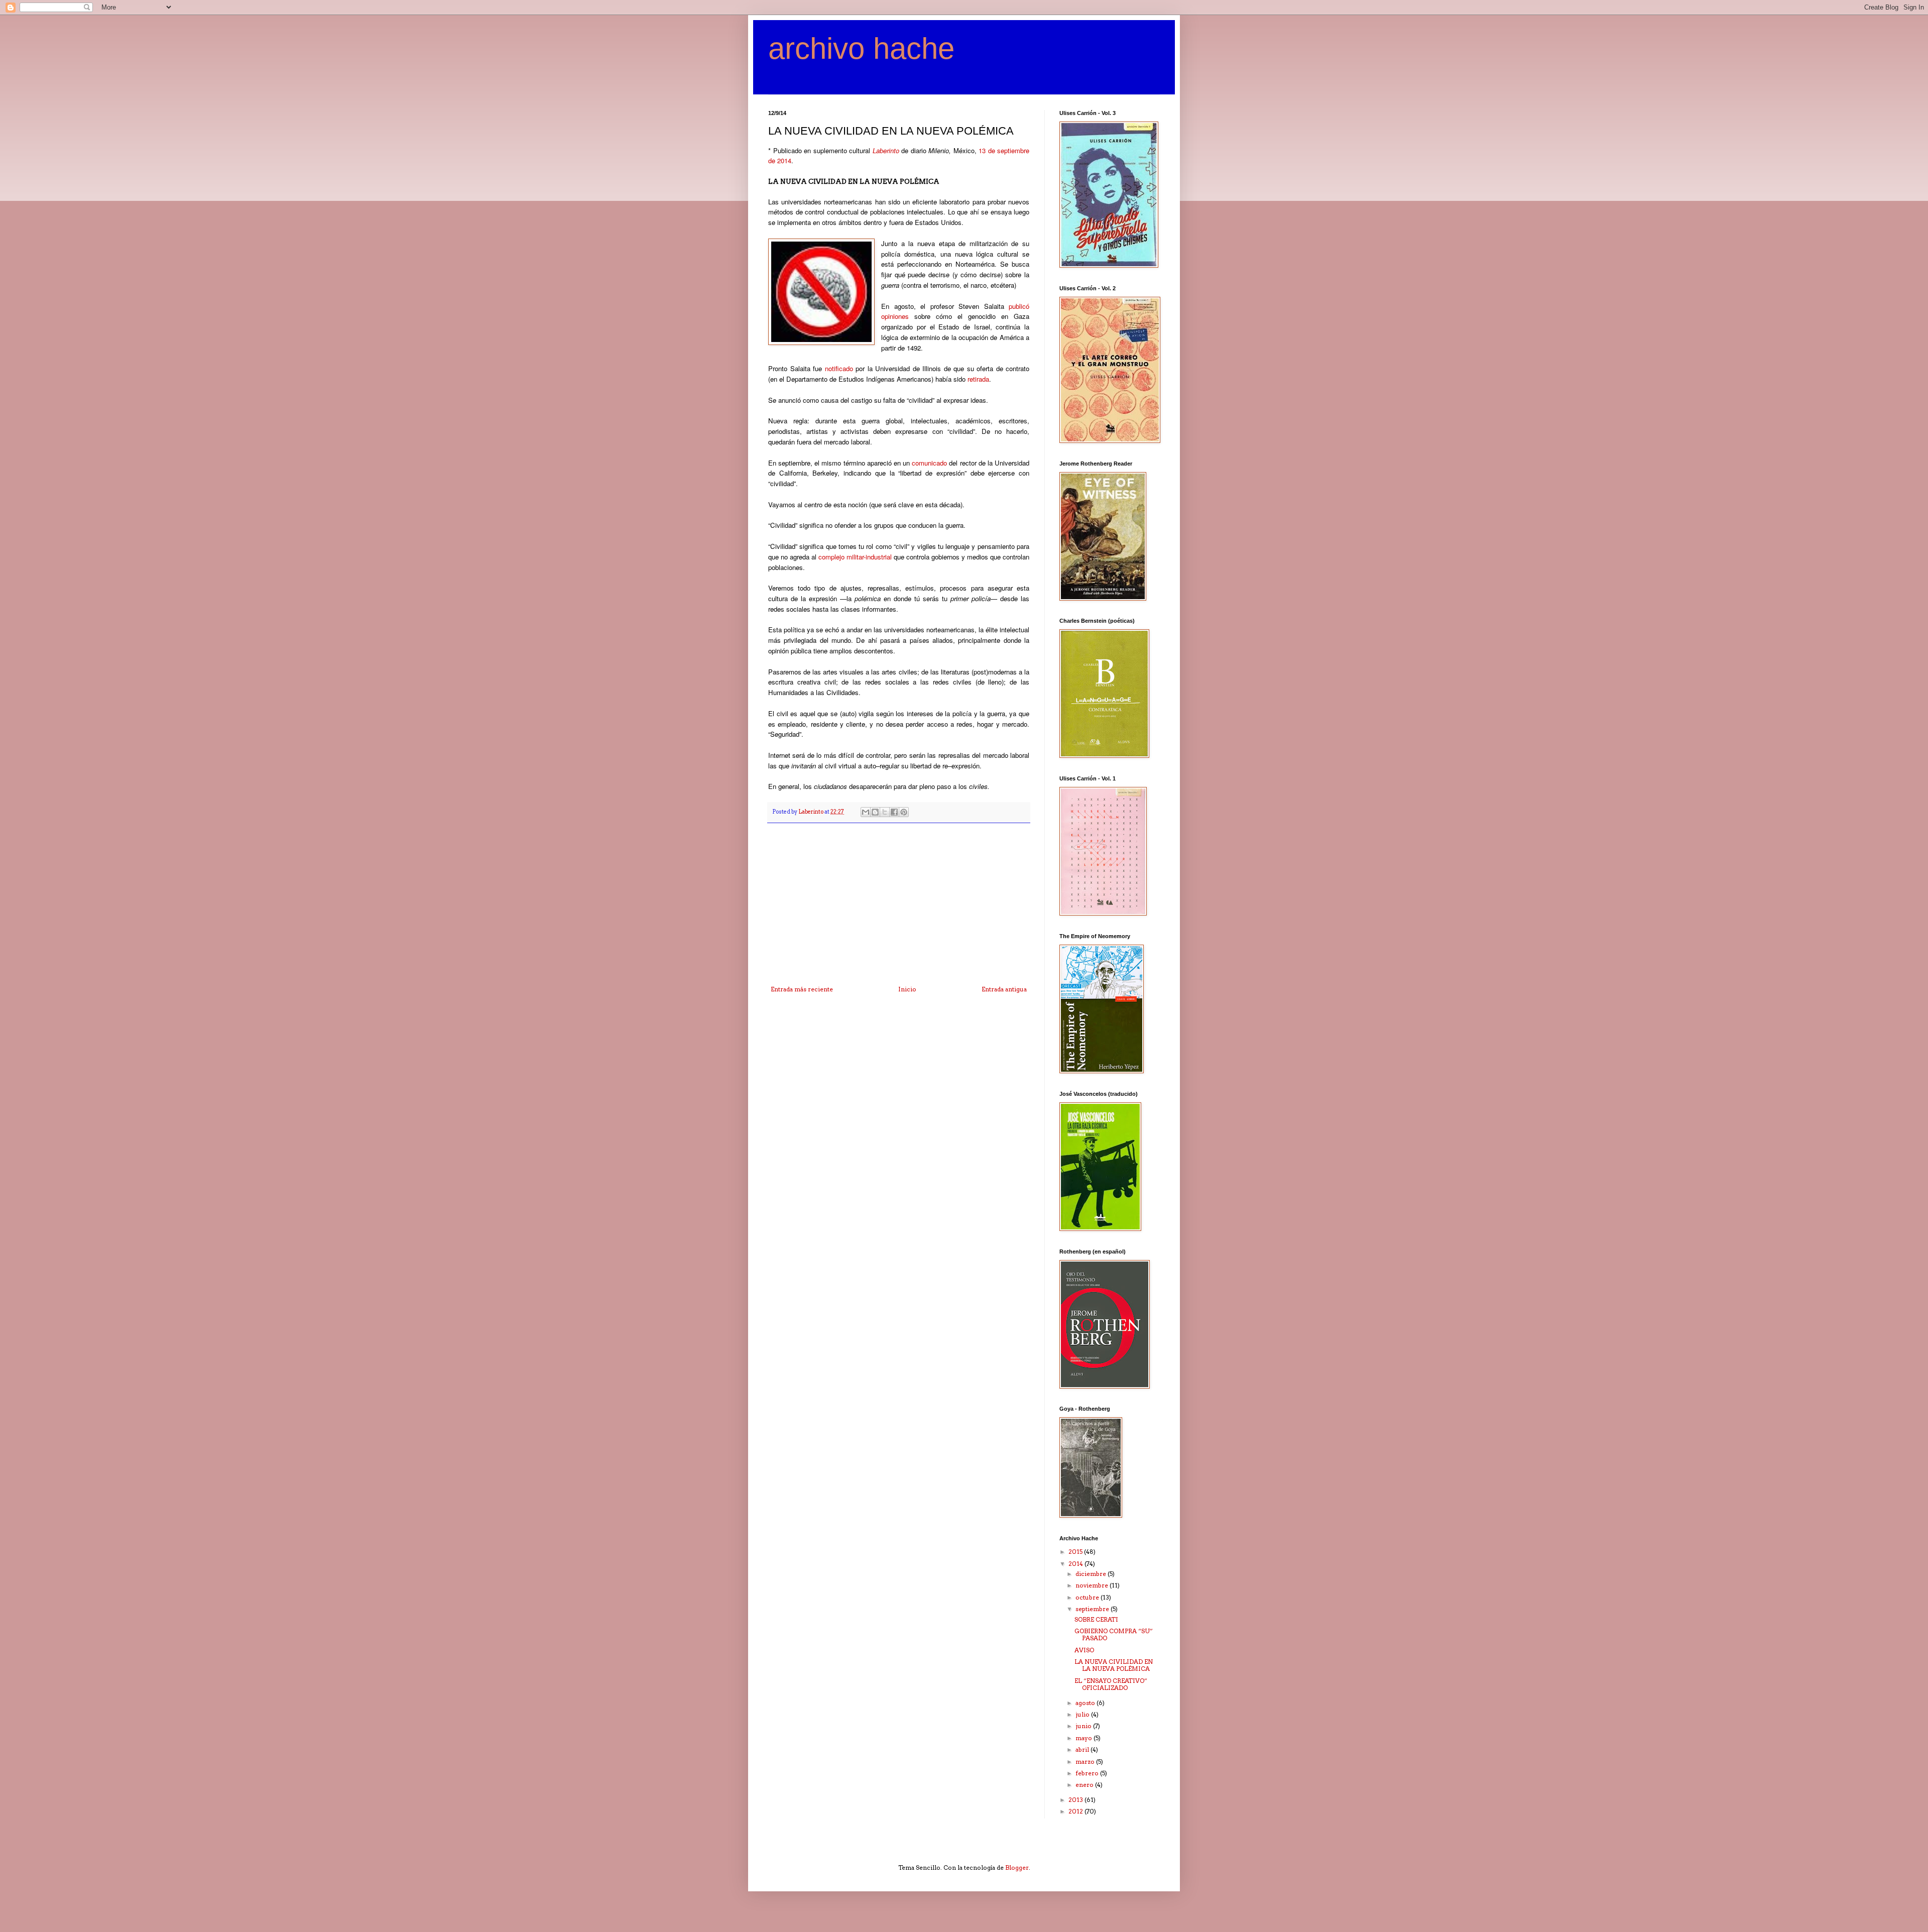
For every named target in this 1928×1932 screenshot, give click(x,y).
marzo (1086, 1761)
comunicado (929, 463)
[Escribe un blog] (875, 812)
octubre (1088, 1597)
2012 (1076, 1811)
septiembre (1093, 1609)
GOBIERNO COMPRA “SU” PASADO (1114, 1634)
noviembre (1093, 1585)
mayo (1084, 1738)
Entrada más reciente (802, 989)
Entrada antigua (1004, 989)
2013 (1076, 1800)
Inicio (907, 989)
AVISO (1084, 1650)
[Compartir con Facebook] (894, 812)
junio (1084, 1726)
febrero (1088, 1773)
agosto (1086, 1703)
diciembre (1092, 1574)
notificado (837, 368)
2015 (1076, 1552)
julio (1083, 1714)
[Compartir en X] (885, 812)
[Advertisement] (899, 911)
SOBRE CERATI (1096, 1619)
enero (1085, 1785)
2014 (1076, 1564)
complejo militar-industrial (855, 557)
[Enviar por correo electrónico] (866, 812)
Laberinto (887, 150)
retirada (978, 379)
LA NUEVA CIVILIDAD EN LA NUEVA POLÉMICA (1114, 1665)
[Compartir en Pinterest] (904, 812)
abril (1083, 1749)
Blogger (1017, 1867)
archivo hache (861, 48)
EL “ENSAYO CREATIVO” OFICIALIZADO (1111, 1684)
